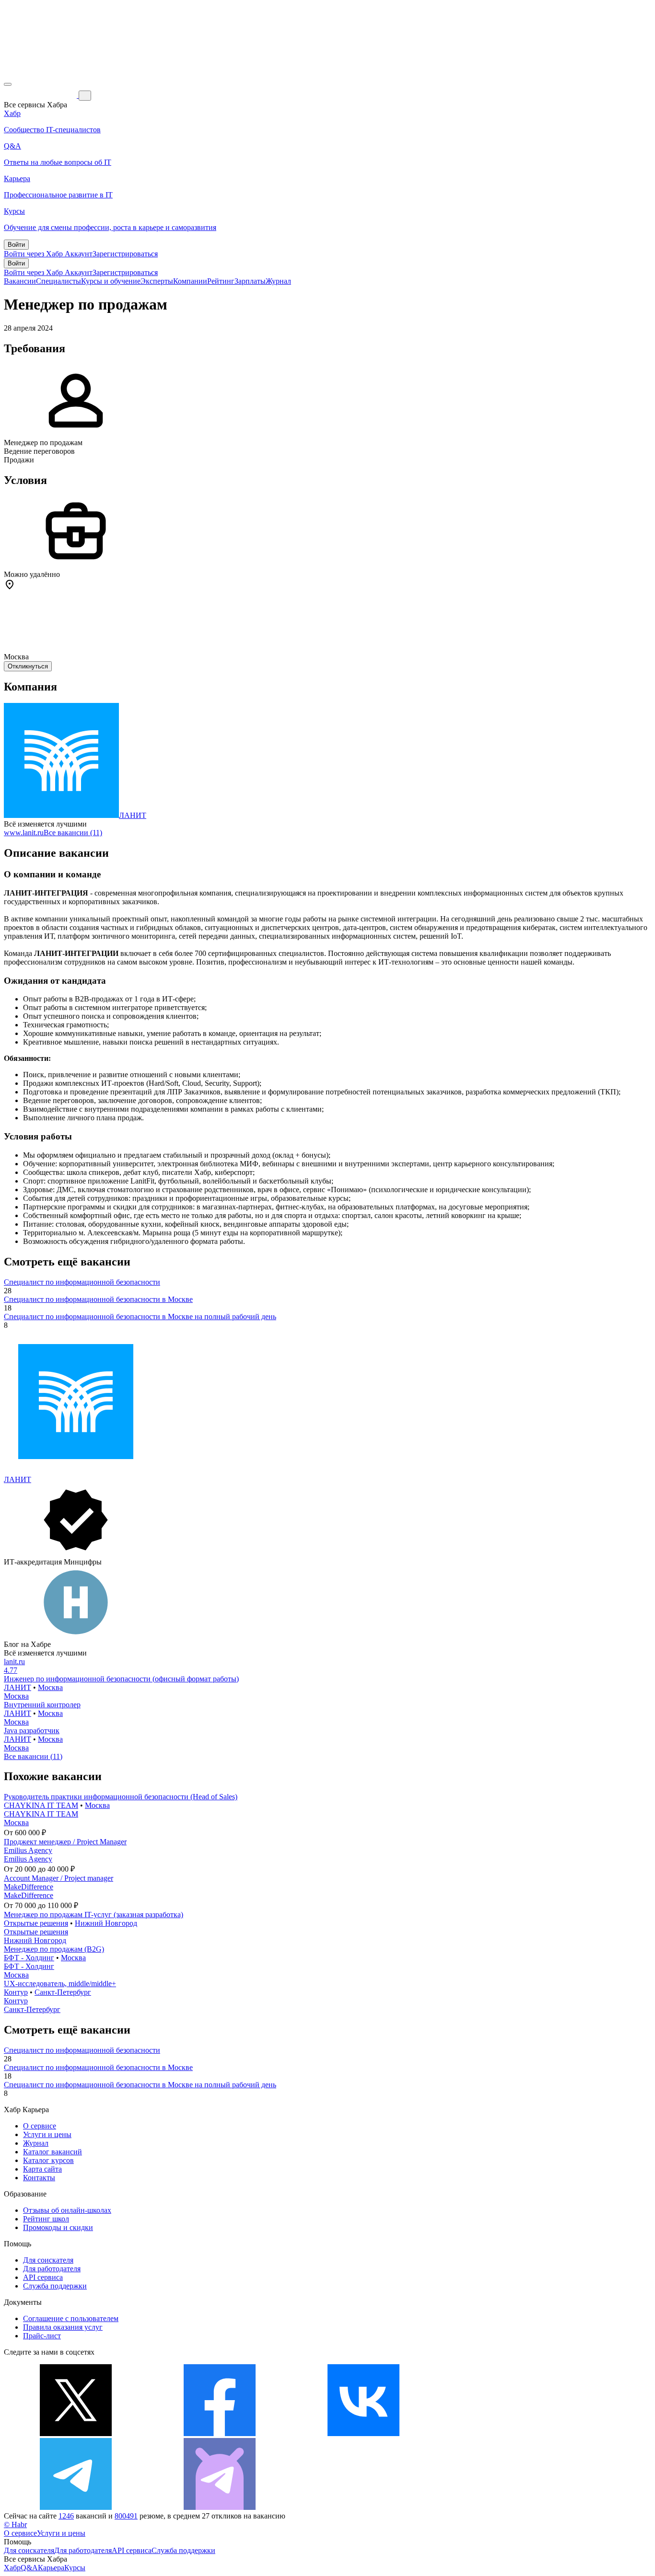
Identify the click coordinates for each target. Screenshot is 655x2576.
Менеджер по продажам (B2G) (54, 1949)
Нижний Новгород (106, 1923)
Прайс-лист (42, 2336)
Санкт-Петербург (63, 1992)
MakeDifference (29, 1887)
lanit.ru (14, 1662)
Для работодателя (52, 2269)
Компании (190, 281)
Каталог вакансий (53, 2152)
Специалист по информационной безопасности (82, 1282)
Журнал (278, 281)
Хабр (12, 2568)
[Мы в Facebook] (220, 2433)
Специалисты (58, 281)
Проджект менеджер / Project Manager (65, 1842)
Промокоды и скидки (58, 2227)
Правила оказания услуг (63, 2327)
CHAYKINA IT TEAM (41, 1805)
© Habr (15, 2524)
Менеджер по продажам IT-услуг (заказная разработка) (94, 1915)
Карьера (51, 2568)
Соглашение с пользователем (71, 2318)
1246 (66, 2516)
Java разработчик (32, 1731)
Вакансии (20, 281)
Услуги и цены (47, 2134)
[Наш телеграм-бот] (220, 2507)
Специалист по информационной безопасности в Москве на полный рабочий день (140, 1317)
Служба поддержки (55, 2286)
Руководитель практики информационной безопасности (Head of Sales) (121, 1797)
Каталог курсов (48, 2160)
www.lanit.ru (24, 833)
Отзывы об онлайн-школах (67, 2210)
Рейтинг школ (46, 2219)
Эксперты (157, 281)
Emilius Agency (28, 1850)
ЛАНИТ (133, 815)
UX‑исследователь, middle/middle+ (60, 1984)
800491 (126, 2516)
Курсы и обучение (111, 281)
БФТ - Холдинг (29, 1958)
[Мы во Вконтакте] (363, 2433)
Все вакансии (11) (73, 833)
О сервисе (40, 2126)
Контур (16, 1992)
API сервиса (43, 2277)
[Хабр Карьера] (41, 95)
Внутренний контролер (42, 1705)
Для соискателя (48, 2260)
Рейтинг (221, 281)
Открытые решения (36, 1923)
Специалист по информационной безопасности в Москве (98, 1299)
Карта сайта (42, 2169)
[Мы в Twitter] (76, 2433)
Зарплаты (250, 281)
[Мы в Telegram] (76, 2507)
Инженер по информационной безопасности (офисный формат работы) (121, 1679)
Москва (50, 1687)
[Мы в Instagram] (507, 2433)
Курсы (75, 2568)
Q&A (29, 2568)
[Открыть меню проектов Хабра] (8, 84)
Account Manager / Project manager (58, 1878)
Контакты (39, 2178)
